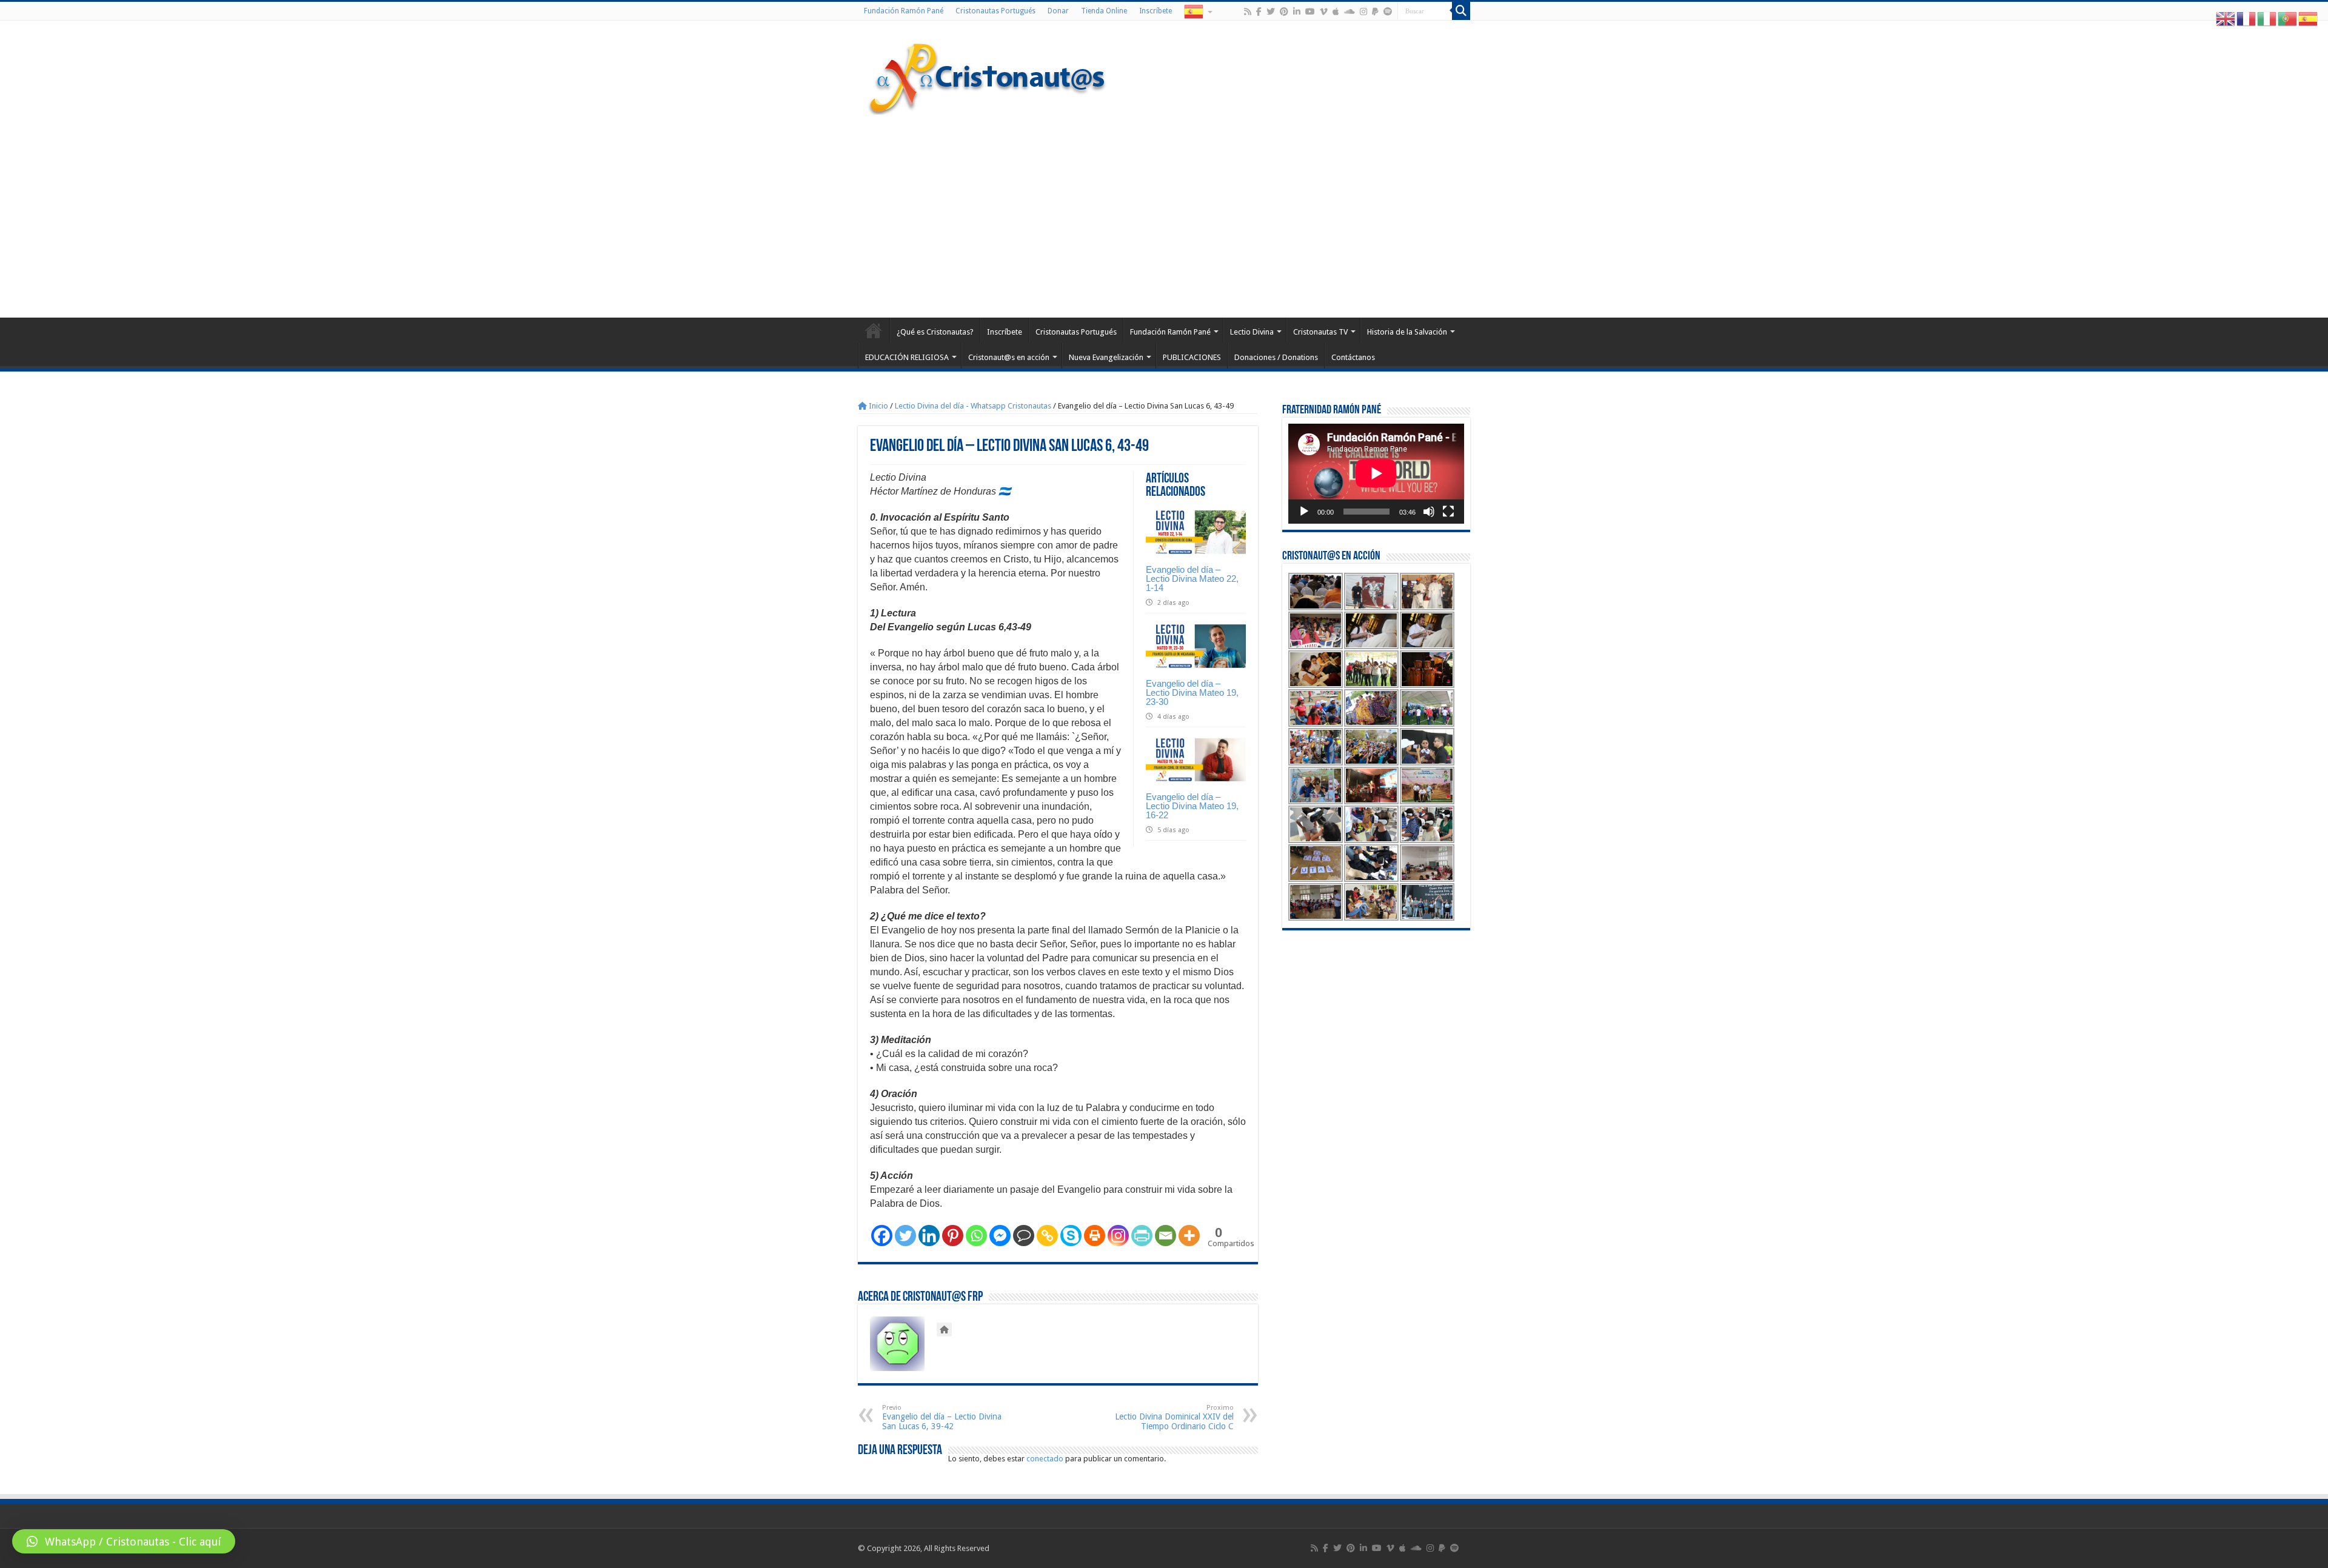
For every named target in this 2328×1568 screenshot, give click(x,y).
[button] (124, 1541)
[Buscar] (1461, 11)
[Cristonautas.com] (988, 76)
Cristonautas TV (1320, 332)
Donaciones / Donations (1276, 357)
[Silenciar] (1429, 512)
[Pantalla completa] (1448, 512)
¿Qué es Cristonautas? (935, 332)
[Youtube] (1310, 12)
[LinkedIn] (1297, 12)
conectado (1045, 1459)
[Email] (1166, 1236)
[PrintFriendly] (1142, 1236)
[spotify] (1388, 12)
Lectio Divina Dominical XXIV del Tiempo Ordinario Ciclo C (1174, 1417)
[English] (2226, 18)
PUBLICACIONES (1192, 357)
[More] (1189, 1236)
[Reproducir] (1304, 512)
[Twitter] (1271, 12)
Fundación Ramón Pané (904, 11)
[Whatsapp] (976, 1236)
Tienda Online (1104, 11)
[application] (1376, 474)
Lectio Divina (1252, 332)
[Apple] (1336, 12)
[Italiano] (2267, 18)
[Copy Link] (1047, 1236)
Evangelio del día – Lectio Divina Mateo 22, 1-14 (1192, 579)
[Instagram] (1118, 1236)
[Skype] (1071, 1236)
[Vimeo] (1324, 12)
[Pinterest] (1284, 12)
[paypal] (1375, 12)
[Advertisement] (1164, 215)
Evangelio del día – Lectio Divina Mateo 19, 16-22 (1192, 806)
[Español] (1197, 11)
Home (874, 330)
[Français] (2247, 18)
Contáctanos (1353, 357)
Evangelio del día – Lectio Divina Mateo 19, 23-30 (1192, 692)
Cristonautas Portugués (995, 11)
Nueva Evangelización (1106, 357)
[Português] (2288, 18)
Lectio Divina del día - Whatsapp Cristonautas (973, 406)
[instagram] (1363, 12)
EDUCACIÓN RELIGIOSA (907, 357)
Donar (1058, 11)
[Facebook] (1259, 12)
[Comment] (1024, 1236)
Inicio (878, 406)
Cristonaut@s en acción (1009, 357)
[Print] (1095, 1236)
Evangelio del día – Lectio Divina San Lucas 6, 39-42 (942, 1417)
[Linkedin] (929, 1236)
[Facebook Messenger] (1000, 1236)
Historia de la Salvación (1407, 332)
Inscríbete (1156, 11)
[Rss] (1248, 12)
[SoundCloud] (1350, 12)
